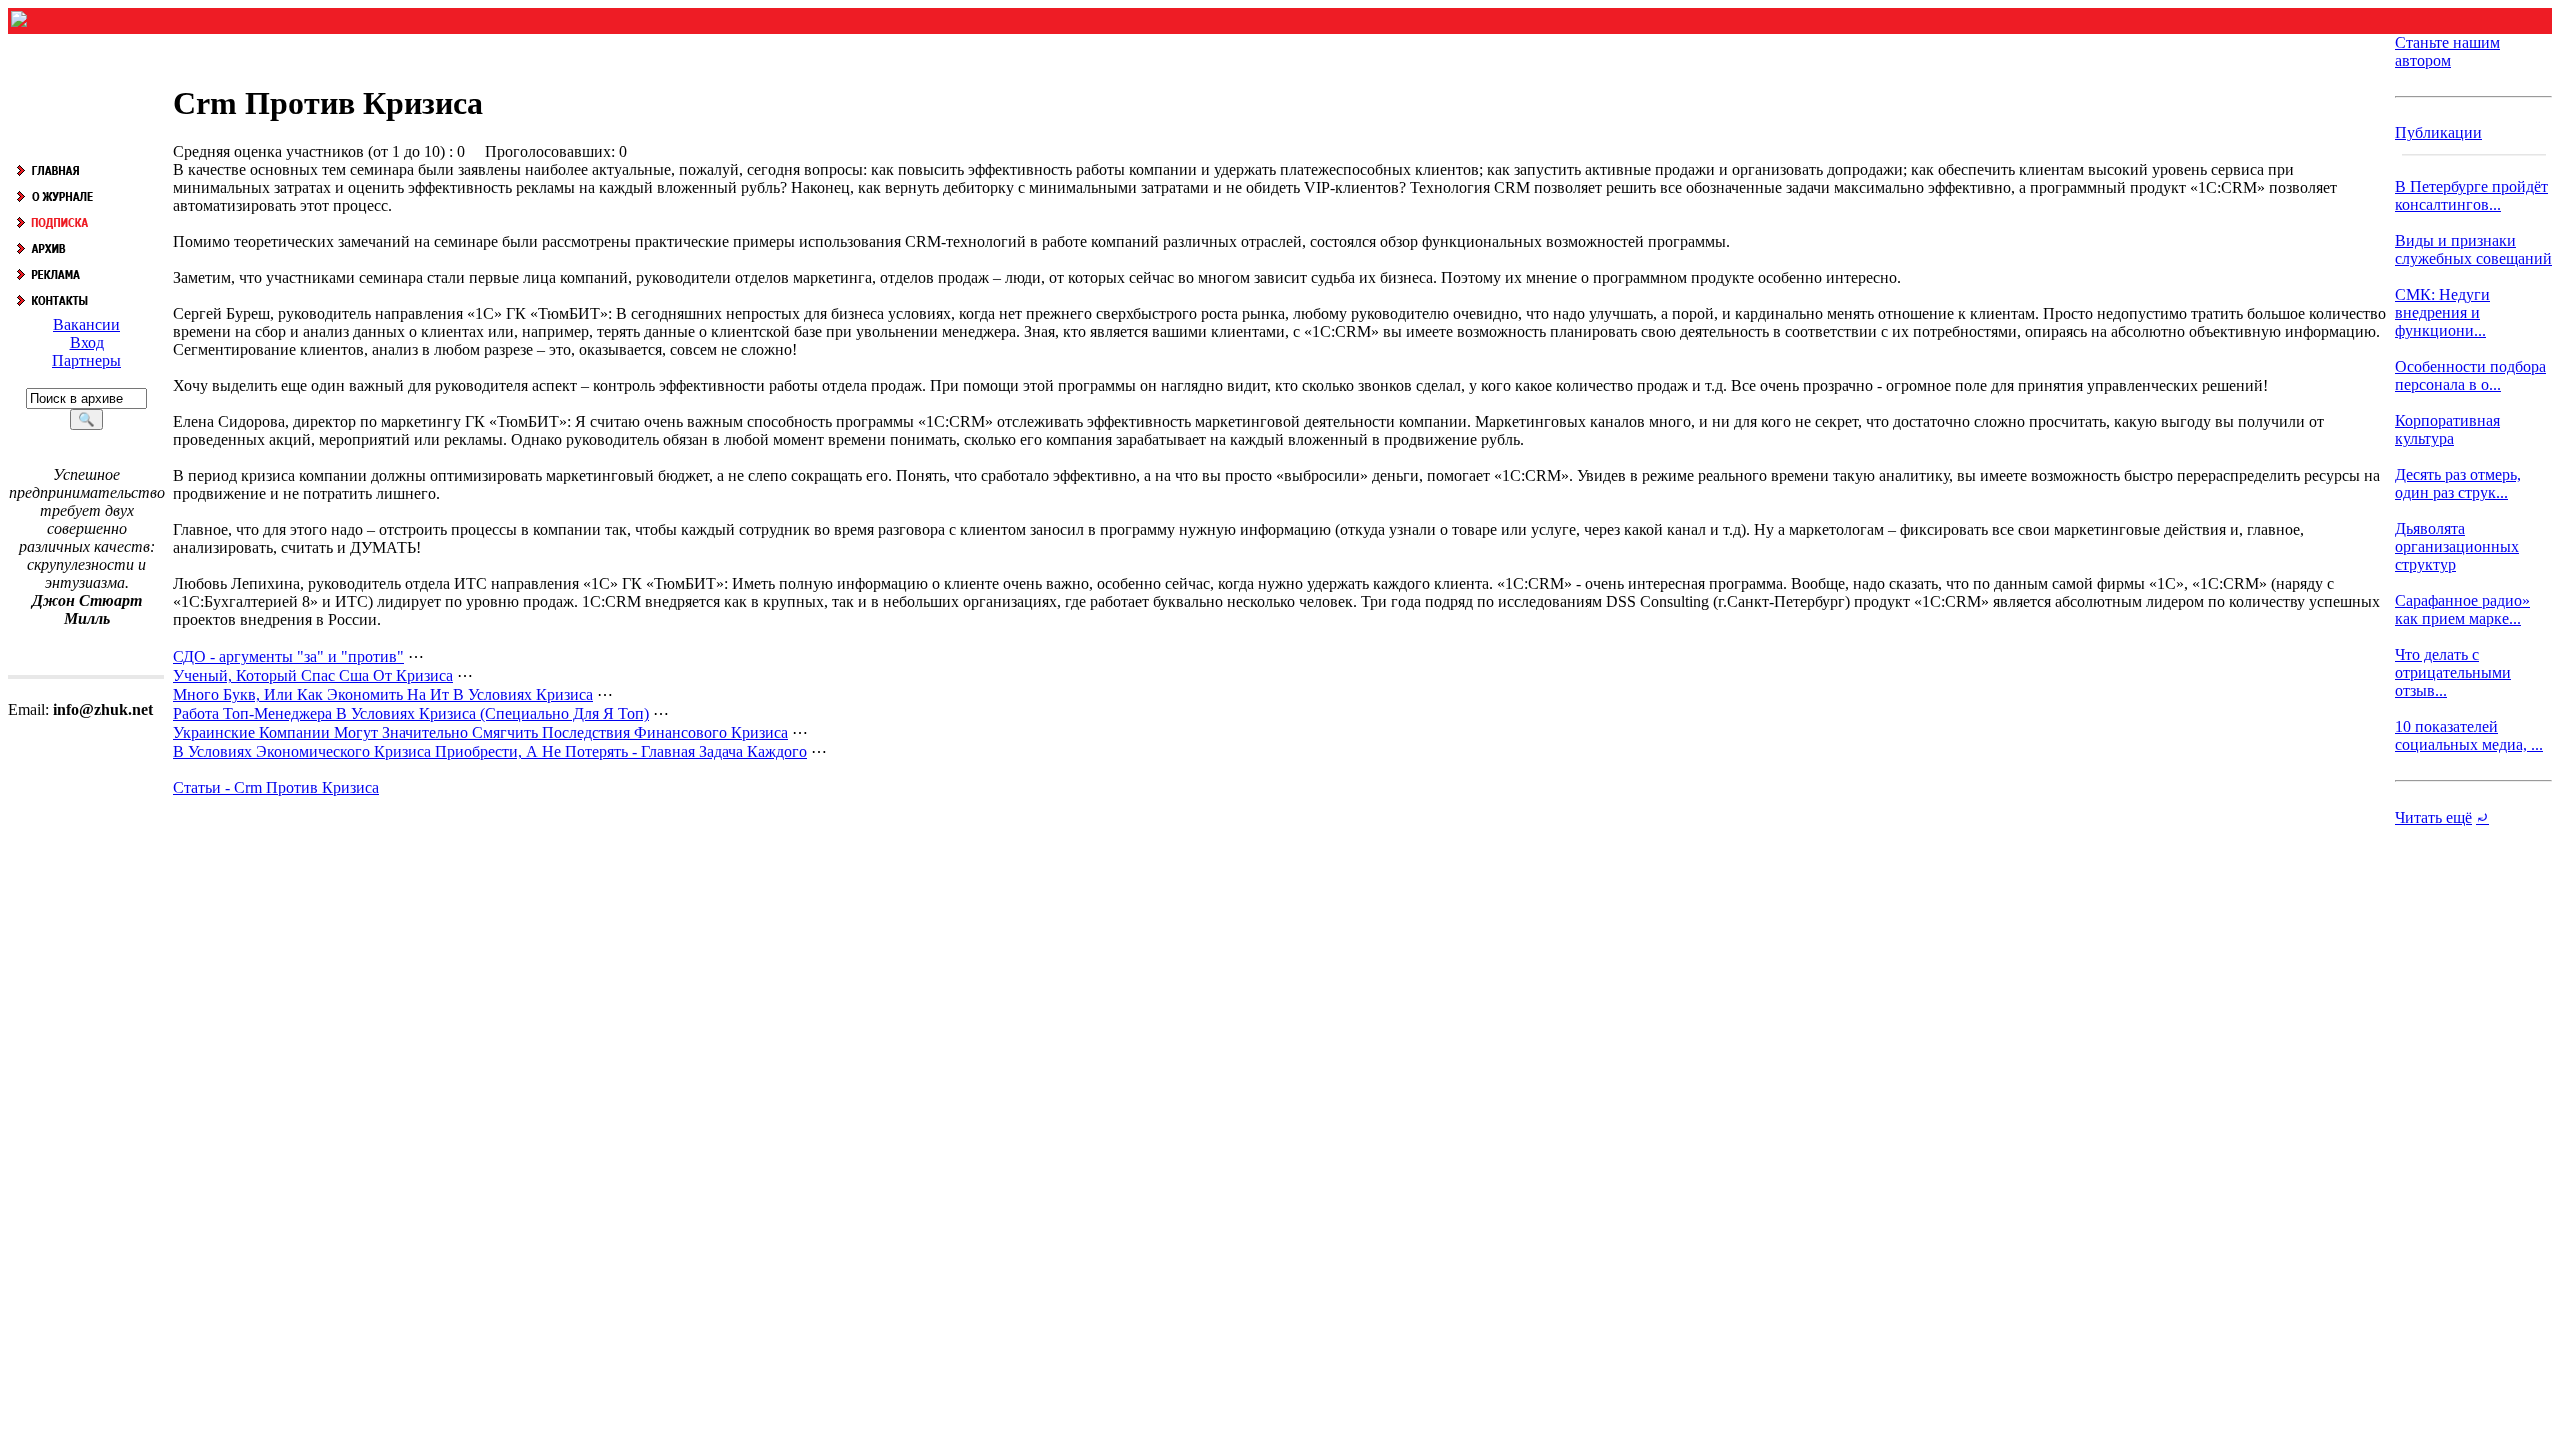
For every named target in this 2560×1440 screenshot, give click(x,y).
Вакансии (86, 324)
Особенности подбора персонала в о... (2470, 375)
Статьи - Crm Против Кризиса (276, 787)
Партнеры (86, 360)
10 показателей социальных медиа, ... (2469, 735)
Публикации (2438, 132)
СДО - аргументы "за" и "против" (288, 656)
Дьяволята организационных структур (2457, 546)
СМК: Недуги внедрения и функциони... (2442, 312)
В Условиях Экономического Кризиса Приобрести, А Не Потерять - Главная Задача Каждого (490, 751)
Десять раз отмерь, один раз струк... (2458, 483)
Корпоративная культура (2447, 429)
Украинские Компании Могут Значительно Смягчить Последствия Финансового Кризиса (480, 732)
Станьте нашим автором (2447, 51)
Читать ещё (2433, 817)
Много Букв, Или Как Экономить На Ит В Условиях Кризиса (383, 694)
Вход (87, 342)
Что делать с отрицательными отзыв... (2453, 672)
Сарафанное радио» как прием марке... (2462, 609)
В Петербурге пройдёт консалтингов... (2471, 195)
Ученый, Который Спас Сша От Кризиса (313, 675)
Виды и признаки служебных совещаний (2473, 249)
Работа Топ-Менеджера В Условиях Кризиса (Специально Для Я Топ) (411, 713)
